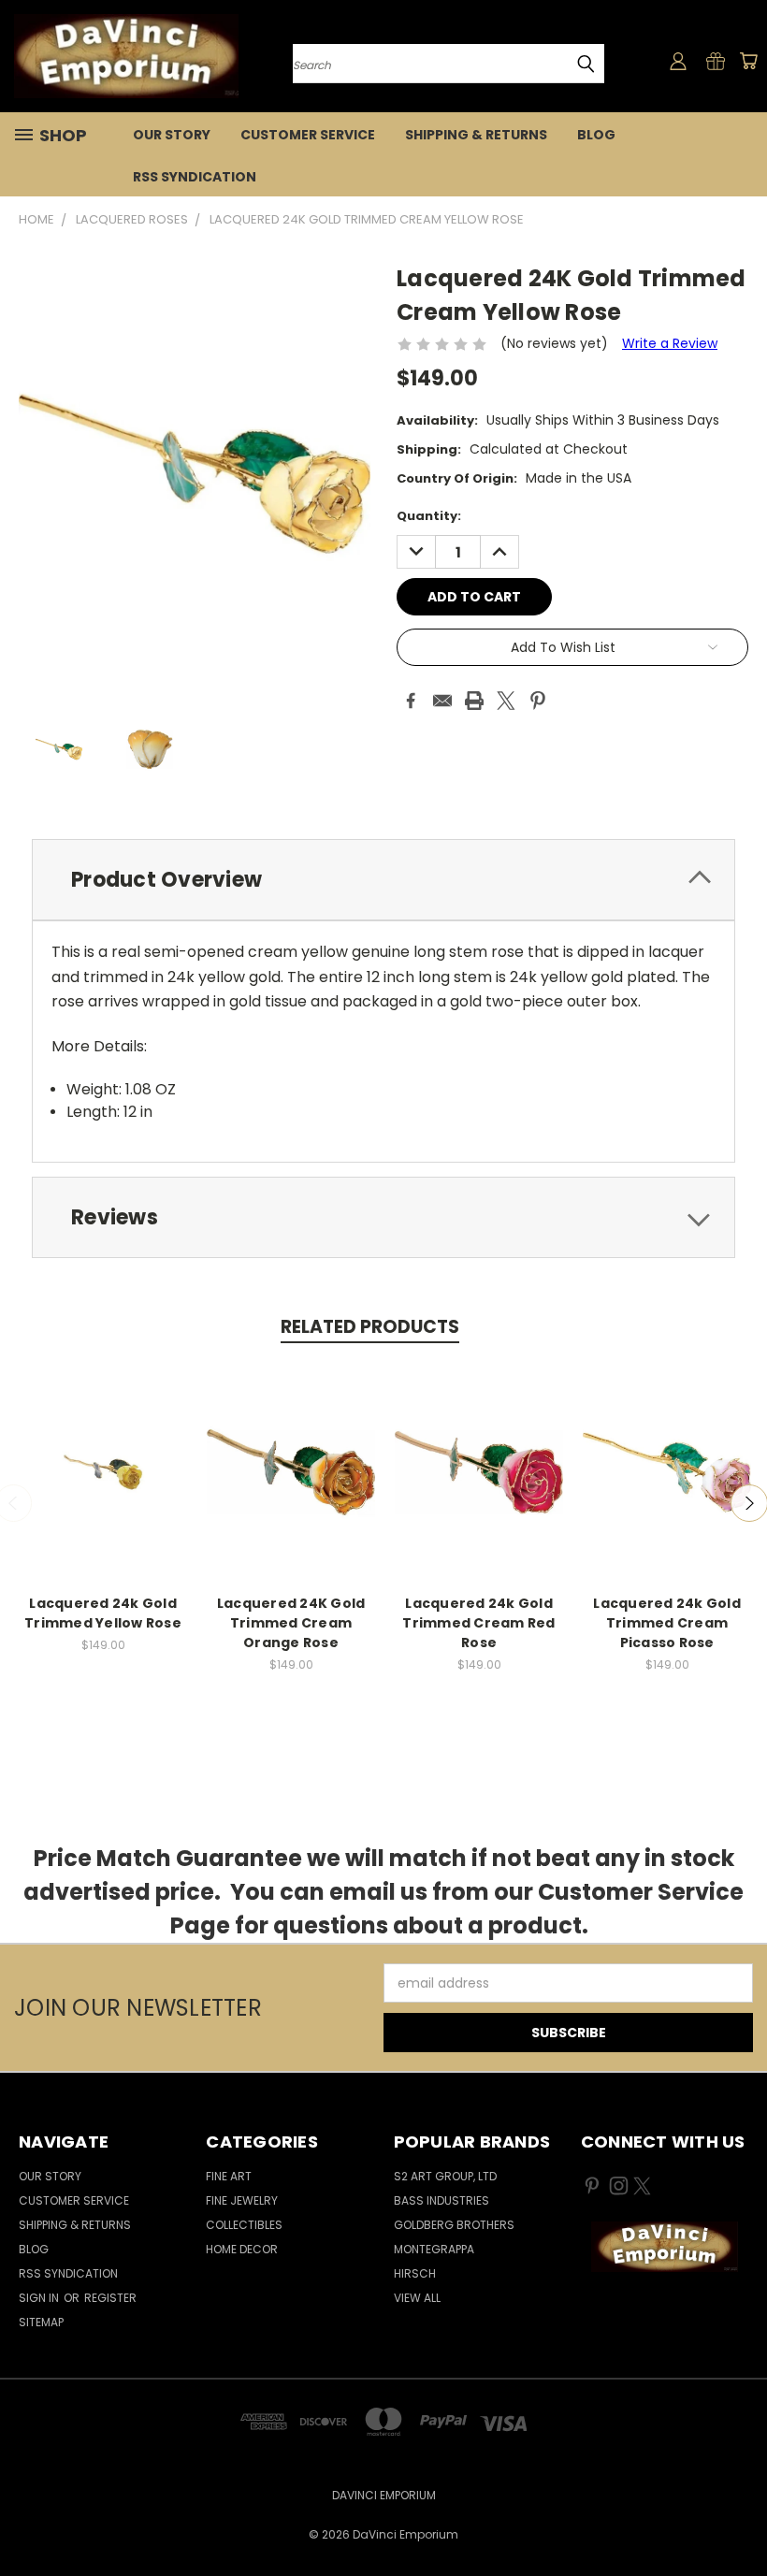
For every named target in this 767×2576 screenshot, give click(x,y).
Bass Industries (441, 2200)
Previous (738, 2518)
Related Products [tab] (370, 1327)
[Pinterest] (538, 701)
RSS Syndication (195, 177)
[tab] (383, 880)
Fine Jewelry (242, 2200)
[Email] (442, 701)
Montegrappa (434, 2249)
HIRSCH (415, 2273)
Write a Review (670, 343)
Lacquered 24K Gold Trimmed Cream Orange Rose (291, 1623)
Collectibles (244, 2225)
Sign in (40, 2298)
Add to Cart (103, 1487)
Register (110, 2298)
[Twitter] (506, 701)
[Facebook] (411, 701)
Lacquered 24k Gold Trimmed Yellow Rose (103, 1613)
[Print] (474, 701)
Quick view (103, 1452)
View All (417, 2298)
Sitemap (41, 2322)
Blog (596, 135)
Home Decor (242, 2249)
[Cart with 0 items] (748, 61)
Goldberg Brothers (454, 2225)
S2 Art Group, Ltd (445, 2176)
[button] (664, 2247)
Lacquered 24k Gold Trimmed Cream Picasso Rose (667, 1623)
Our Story (172, 135)
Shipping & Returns (476, 135)
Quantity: (429, 516)
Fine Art (229, 2176)
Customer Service (308, 135)
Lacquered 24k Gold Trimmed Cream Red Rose (478, 1623)
